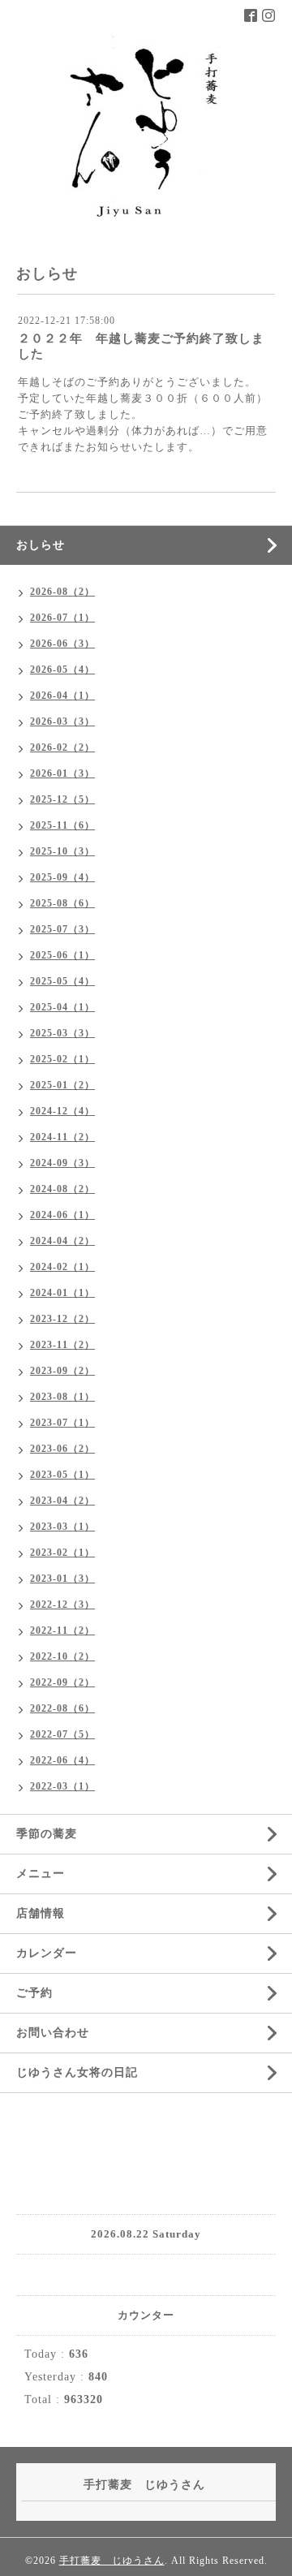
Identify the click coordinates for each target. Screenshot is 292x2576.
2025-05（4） (62, 981)
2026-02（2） (62, 747)
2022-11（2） (62, 1630)
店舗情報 (41, 1913)
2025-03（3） (62, 1033)
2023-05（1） (62, 1475)
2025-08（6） (62, 903)
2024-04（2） (62, 1241)
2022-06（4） (62, 1760)
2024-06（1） (62, 1215)
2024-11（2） (62, 1137)
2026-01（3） (62, 773)
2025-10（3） (62, 851)
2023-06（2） (62, 1449)
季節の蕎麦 (47, 1834)
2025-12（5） (62, 799)
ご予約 (34, 1993)
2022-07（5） (62, 1734)
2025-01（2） (62, 1085)
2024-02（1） (62, 1267)
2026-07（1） (62, 618)
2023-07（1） (62, 1423)
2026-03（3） (62, 722)
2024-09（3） (62, 1163)
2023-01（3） (62, 1579)
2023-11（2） (62, 1345)
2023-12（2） (62, 1319)
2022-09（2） (62, 1682)
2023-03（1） (62, 1527)
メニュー (41, 1874)
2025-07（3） (62, 929)
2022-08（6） (62, 1708)
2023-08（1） (62, 1397)
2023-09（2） (62, 1371)
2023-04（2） (62, 1501)
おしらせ (41, 545)
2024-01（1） (62, 1293)
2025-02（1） (62, 1059)
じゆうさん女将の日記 (77, 2072)
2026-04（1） (62, 696)
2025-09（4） (62, 877)
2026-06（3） (62, 644)
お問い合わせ (53, 2033)
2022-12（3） (62, 1605)
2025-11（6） (62, 825)
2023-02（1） (62, 1553)
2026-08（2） (62, 592)
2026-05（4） (62, 670)
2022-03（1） (62, 1786)
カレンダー (47, 1953)
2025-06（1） (62, 955)
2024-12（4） (62, 1111)
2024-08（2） (62, 1189)
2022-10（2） (62, 1656)
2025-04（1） (62, 1007)
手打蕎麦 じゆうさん (112, 2561)
